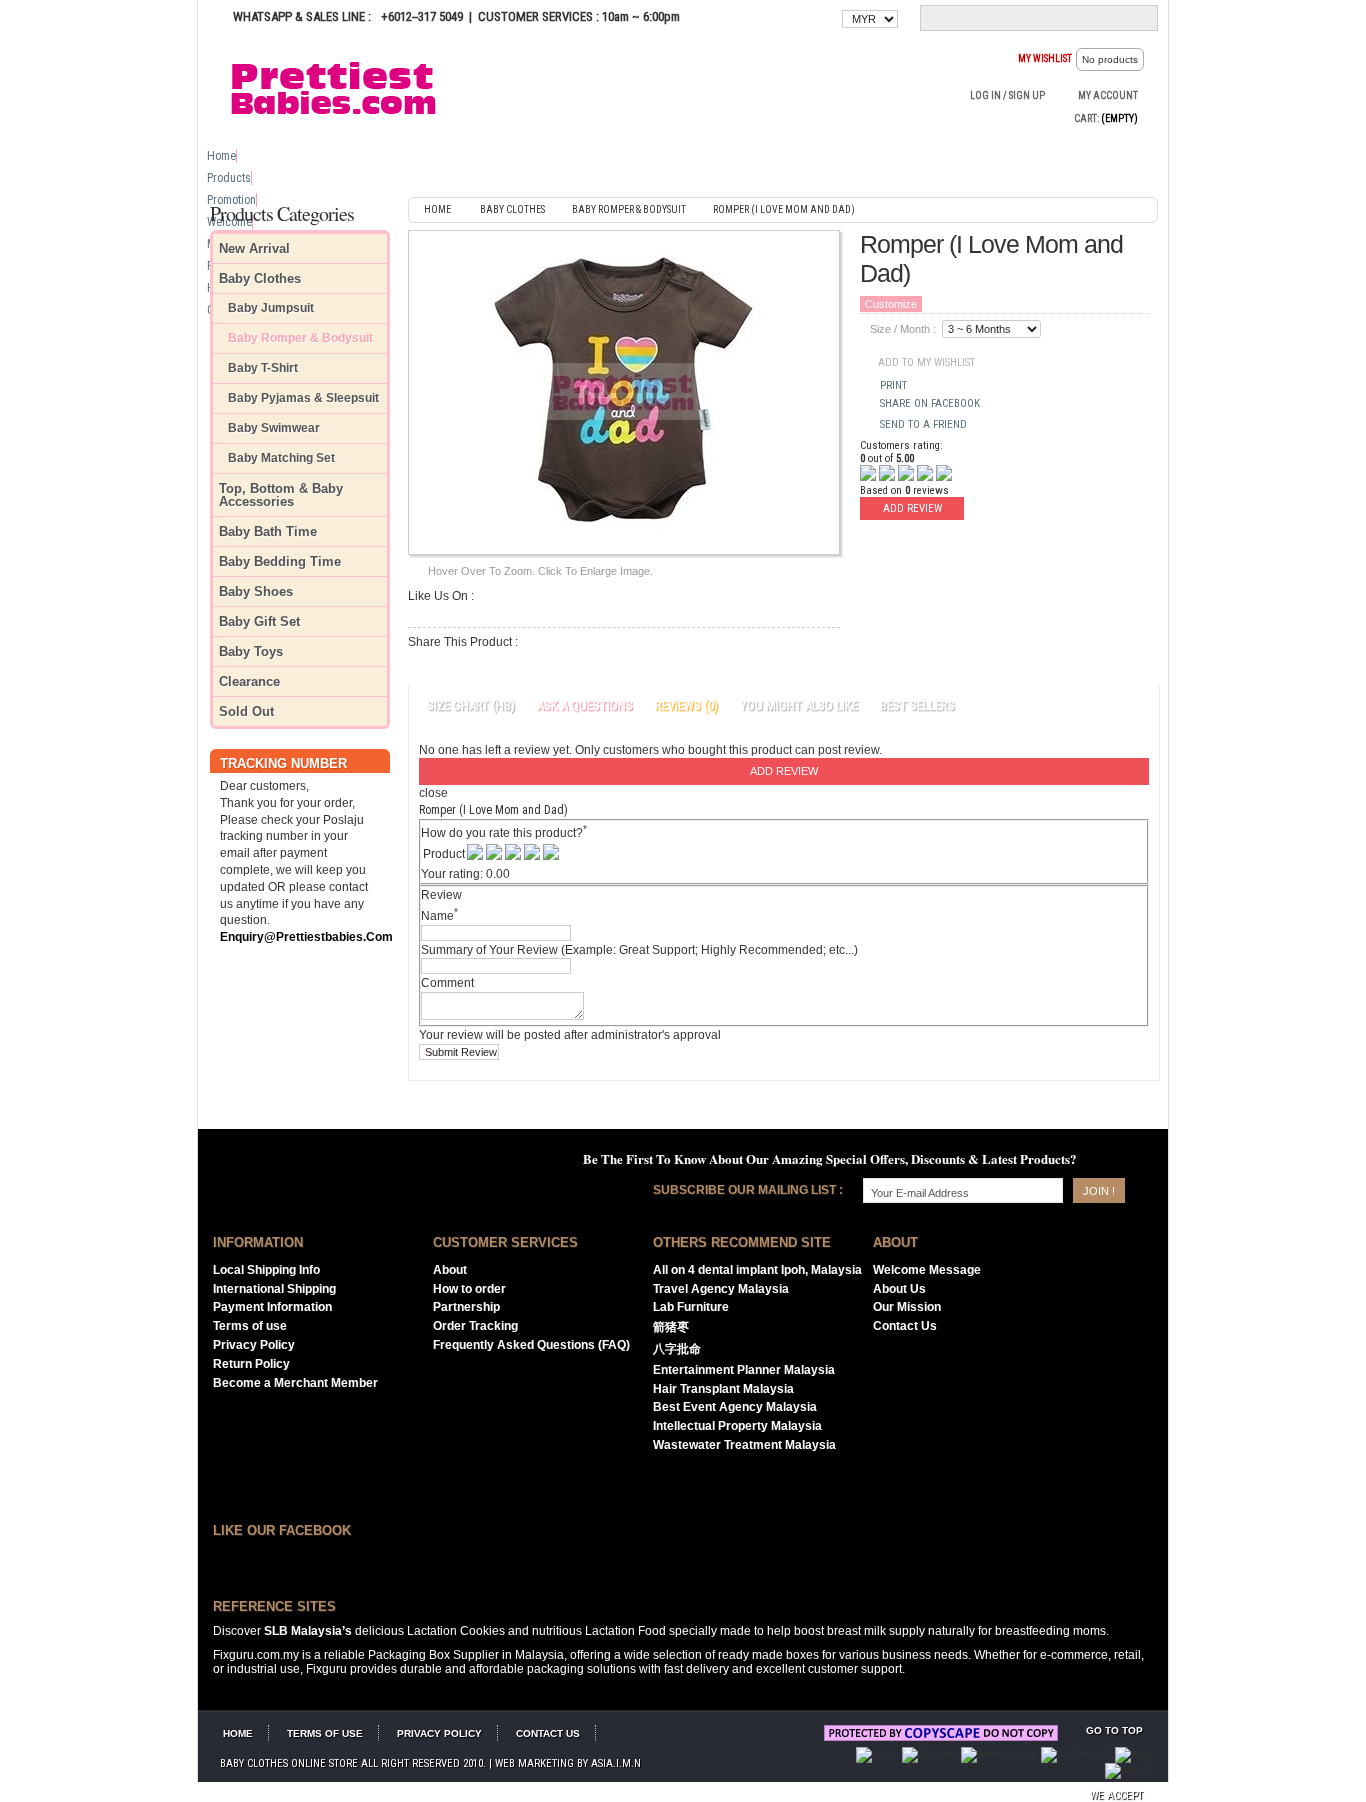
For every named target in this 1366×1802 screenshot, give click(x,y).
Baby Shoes (256, 591)
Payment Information (272, 1307)
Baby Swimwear (274, 428)
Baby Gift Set (259, 621)
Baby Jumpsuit (271, 308)
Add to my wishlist (926, 362)
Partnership (466, 1307)
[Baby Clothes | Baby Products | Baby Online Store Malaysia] (343, 87)
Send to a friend (923, 424)
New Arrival (254, 248)
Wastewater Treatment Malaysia (744, 1445)
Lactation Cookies (456, 1631)
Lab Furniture (691, 1307)
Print (893, 385)
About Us (899, 1289)
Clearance (249, 681)
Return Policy (251, 1364)
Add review (912, 508)
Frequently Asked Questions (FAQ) (531, 1345)
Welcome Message (927, 1270)
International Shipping (274, 1289)
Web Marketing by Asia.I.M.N (568, 1763)
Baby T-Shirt (263, 368)
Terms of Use (325, 1733)
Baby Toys (251, 651)
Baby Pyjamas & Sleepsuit (303, 398)
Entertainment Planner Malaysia (744, 1370)
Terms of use (250, 1326)
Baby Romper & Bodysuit (300, 338)
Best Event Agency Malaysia (735, 1407)
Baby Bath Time (268, 531)
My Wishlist (1045, 58)
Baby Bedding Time (280, 561)
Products (229, 178)
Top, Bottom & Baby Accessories (281, 495)
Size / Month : (903, 329)
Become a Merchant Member (295, 1383)
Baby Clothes (260, 278)
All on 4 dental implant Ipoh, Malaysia (757, 1270)
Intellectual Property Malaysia (737, 1426)
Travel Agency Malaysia (721, 1289)
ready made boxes (768, 1655)
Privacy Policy (254, 1345)
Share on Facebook (930, 403)
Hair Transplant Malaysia (723, 1389)
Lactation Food (625, 1631)
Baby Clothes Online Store (289, 1763)
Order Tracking (475, 1326)
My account (1108, 95)
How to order (469, 1289)
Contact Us (905, 1326)
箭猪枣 (671, 1327)
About (450, 1270)
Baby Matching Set (281, 458)
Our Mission (907, 1307)
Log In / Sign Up (1007, 95)
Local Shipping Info (266, 1270)
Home (221, 156)
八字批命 (677, 1349)
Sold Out (246, 711)
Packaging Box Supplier (433, 1655)
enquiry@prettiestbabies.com (306, 937)
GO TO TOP (1114, 1730)
